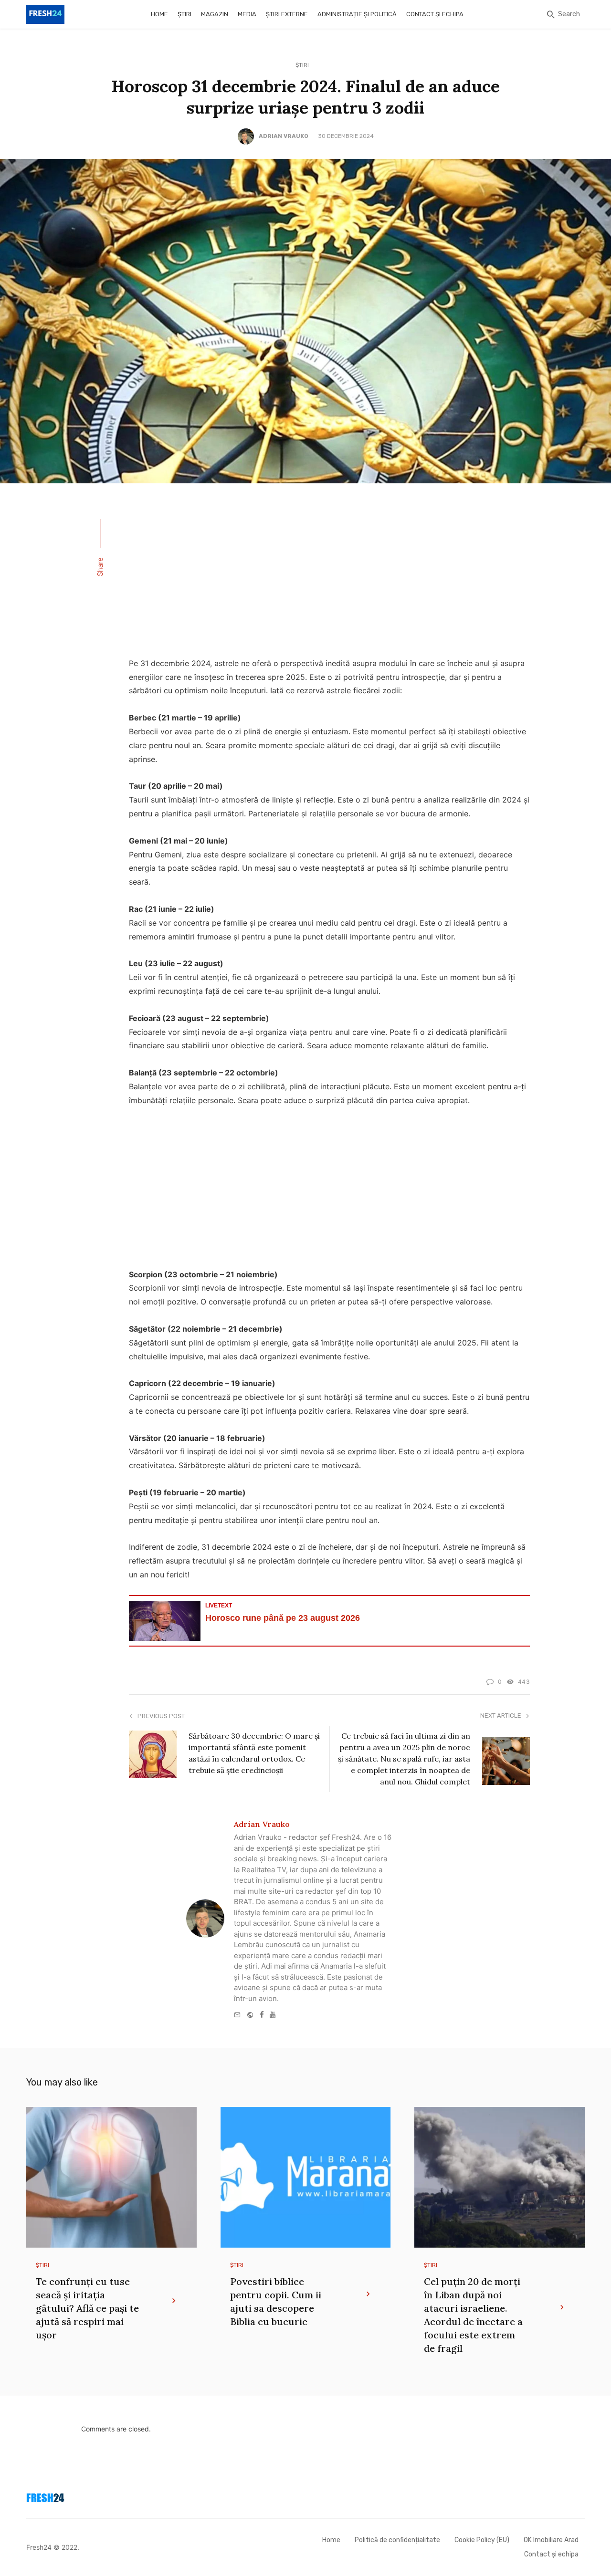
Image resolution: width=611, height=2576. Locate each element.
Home (159, 14)
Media (247, 14)
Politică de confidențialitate (397, 2540)
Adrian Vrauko (284, 136)
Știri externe (287, 14)
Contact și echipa (435, 14)
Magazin (215, 14)
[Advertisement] (329, 576)
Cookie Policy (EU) (482, 2540)
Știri (184, 14)
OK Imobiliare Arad (551, 2540)
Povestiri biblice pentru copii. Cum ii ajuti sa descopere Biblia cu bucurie (276, 2301)
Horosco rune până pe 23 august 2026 (283, 1618)
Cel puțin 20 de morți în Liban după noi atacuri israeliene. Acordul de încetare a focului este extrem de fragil (473, 2315)
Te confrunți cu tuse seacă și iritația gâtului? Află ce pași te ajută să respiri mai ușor (87, 2308)
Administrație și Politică (357, 14)
